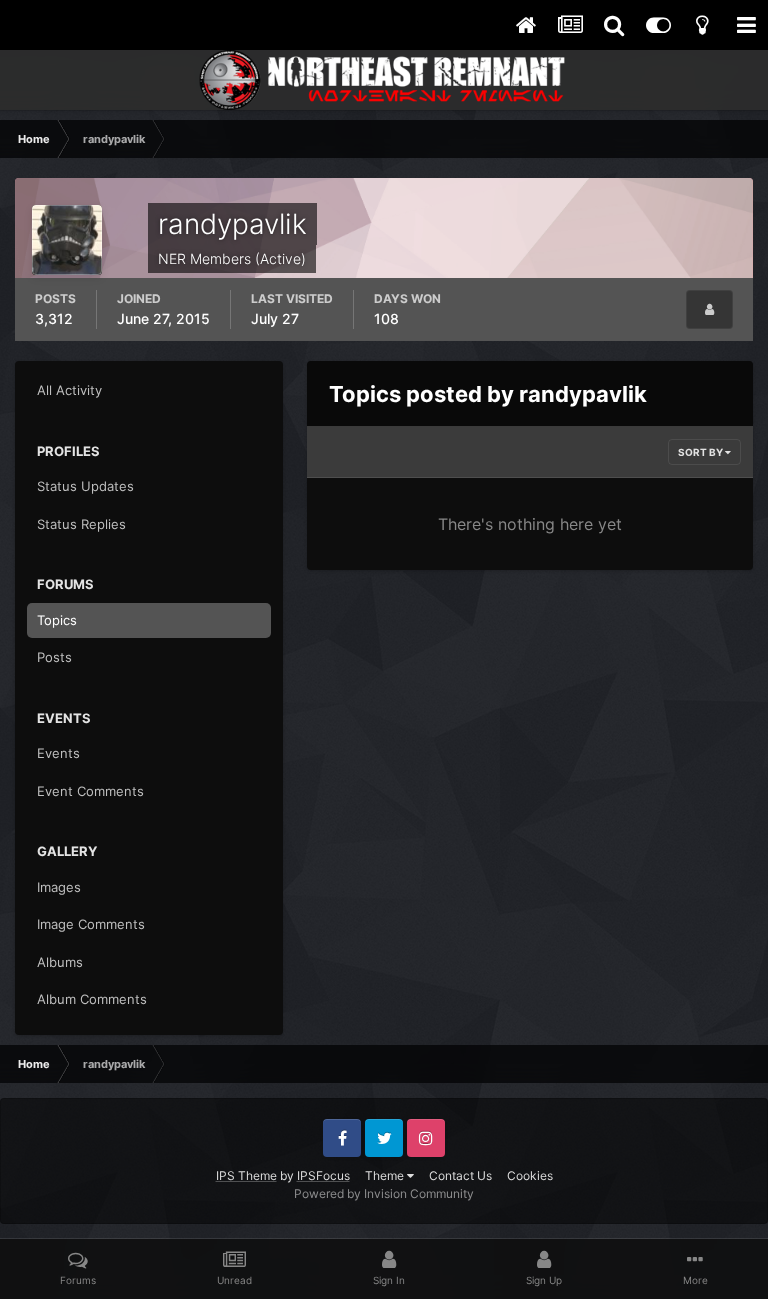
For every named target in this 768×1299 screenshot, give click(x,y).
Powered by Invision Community (384, 1193)
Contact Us (460, 1175)
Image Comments (91, 924)
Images (59, 887)
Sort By (701, 452)
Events (58, 753)
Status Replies (81, 524)
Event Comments (90, 791)
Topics (57, 620)
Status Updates (85, 486)
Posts (54, 657)
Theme (386, 1175)
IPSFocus (323, 1175)
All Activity (69, 390)
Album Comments (92, 999)
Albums (60, 962)
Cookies (530, 1175)
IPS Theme (246, 1175)
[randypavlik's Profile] (709, 309)
